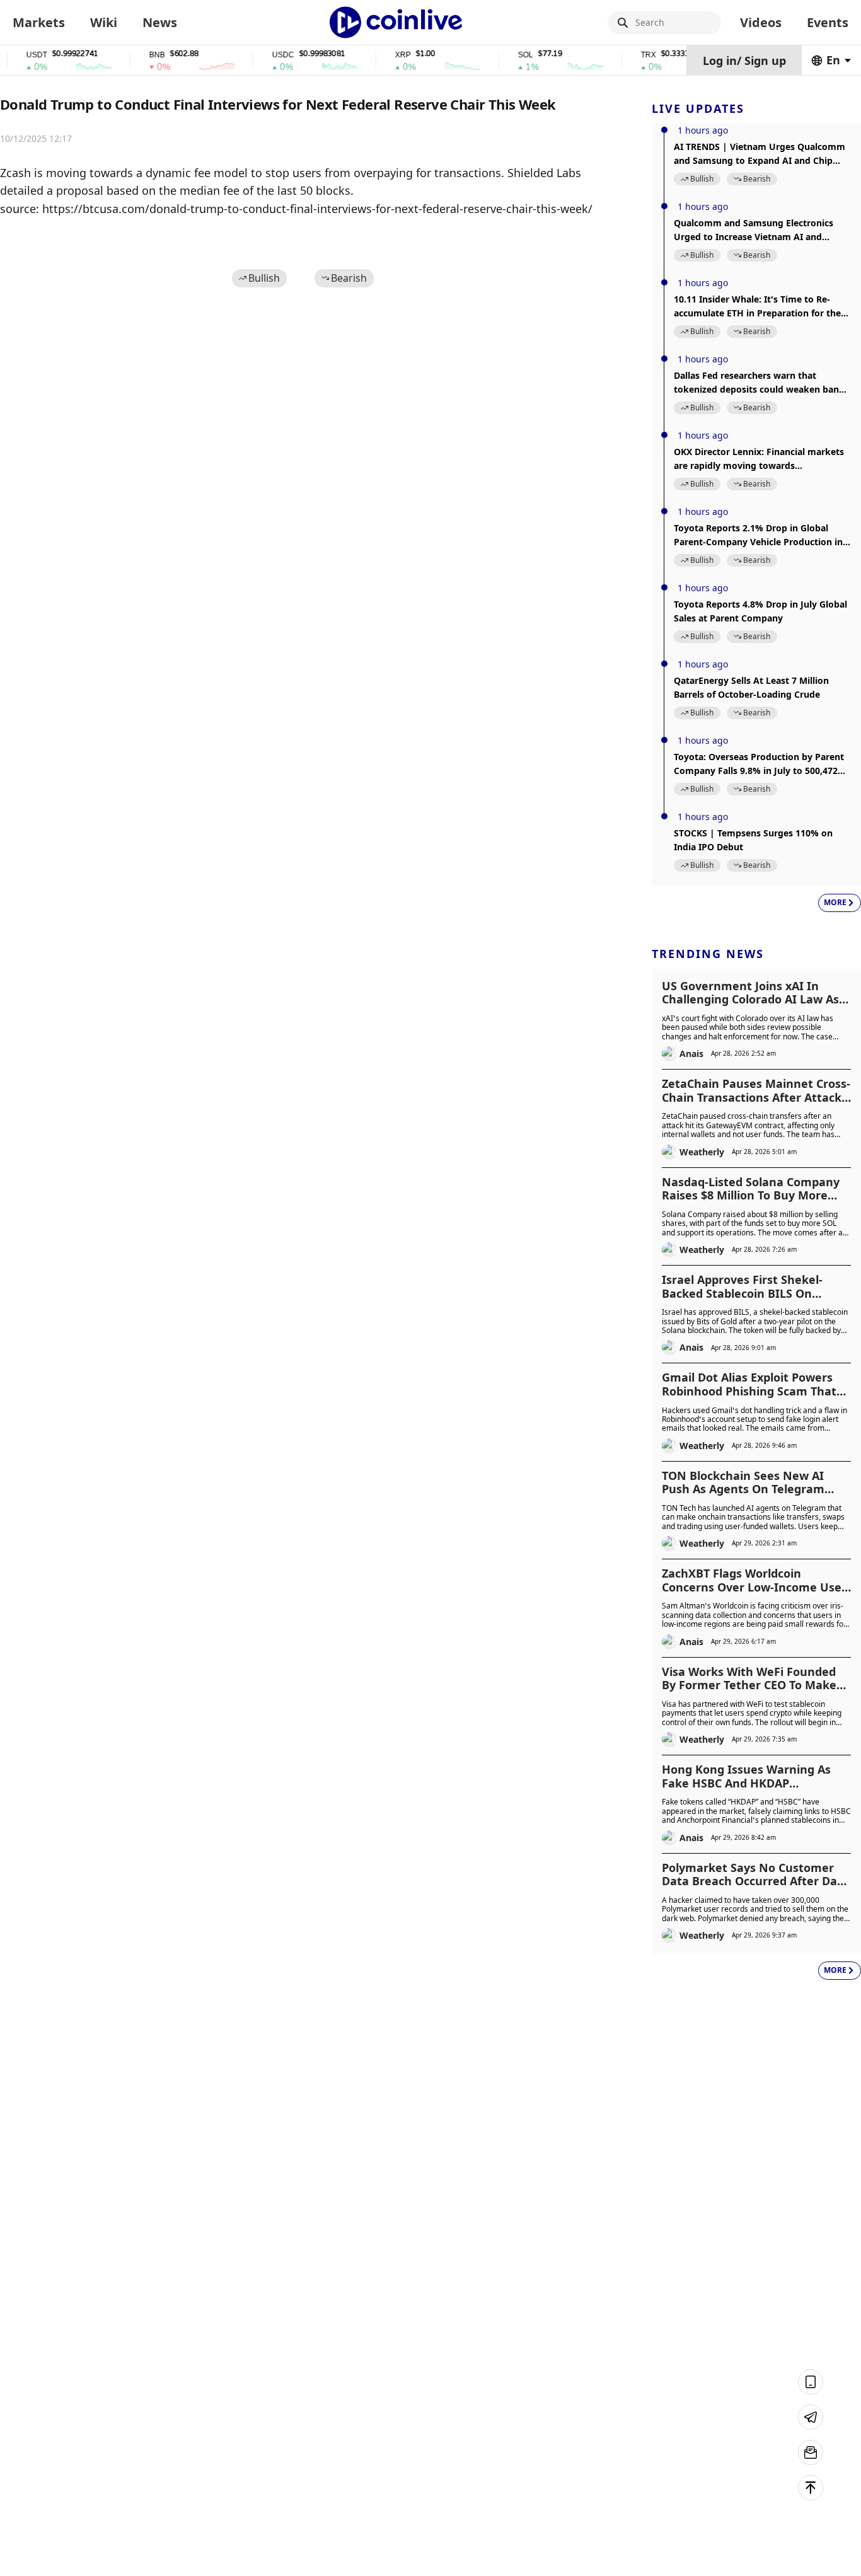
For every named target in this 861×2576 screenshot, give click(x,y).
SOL (504, 55)
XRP (381, 55)
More (835, 902)
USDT (15, 55)
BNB (135, 55)
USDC (261, 55)
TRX (627, 55)
